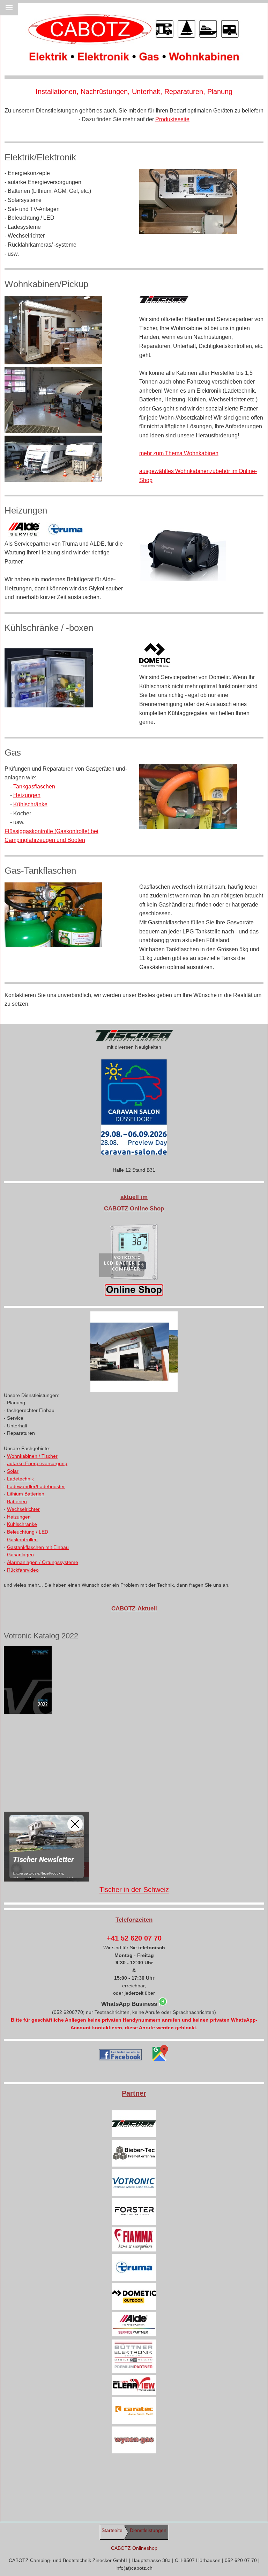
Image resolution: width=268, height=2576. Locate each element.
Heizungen (27, 795)
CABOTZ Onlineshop (134, 2548)
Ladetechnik (20, 1479)
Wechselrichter (23, 1509)
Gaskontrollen (22, 1540)
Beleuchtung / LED (28, 1532)
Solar (13, 1471)
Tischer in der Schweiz (134, 1890)
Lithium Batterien (26, 1494)
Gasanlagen (20, 1555)
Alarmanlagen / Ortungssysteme (43, 1562)
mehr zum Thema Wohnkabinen (179, 453)
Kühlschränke (30, 804)
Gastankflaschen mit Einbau (38, 1547)
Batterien (17, 1502)
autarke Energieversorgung (37, 1464)
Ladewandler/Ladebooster (36, 1487)
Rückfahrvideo (23, 1570)
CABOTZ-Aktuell (134, 1609)
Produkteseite (172, 119)
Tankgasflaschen (34, 787)
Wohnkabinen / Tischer (32, 1456)
